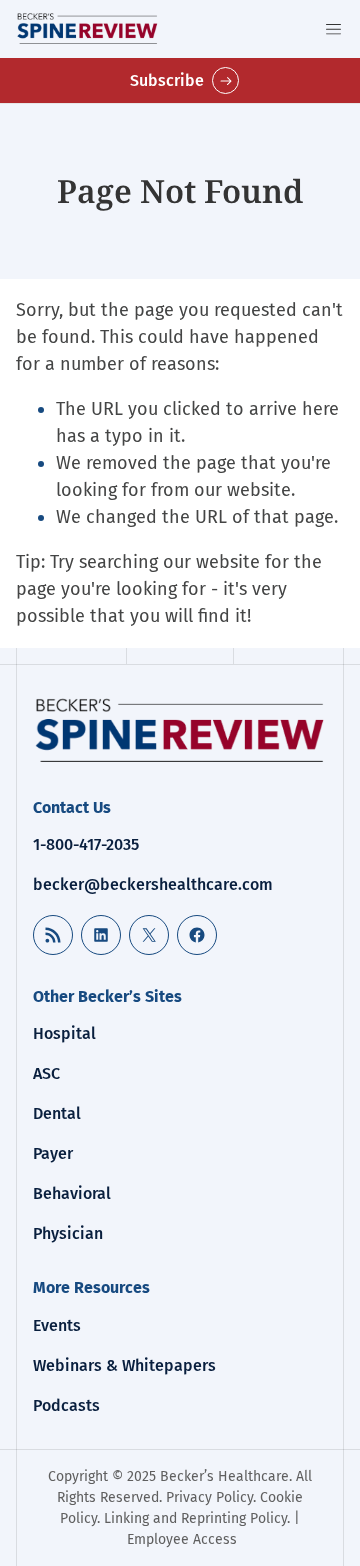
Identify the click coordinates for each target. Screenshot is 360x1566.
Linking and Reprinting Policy (195, 1518)
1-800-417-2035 (86, 844)
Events (57, 1325)
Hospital (64, 1033)
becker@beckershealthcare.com (153, 884)
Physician (68, 1233)
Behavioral (72, 1193)
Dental (57, 1113)
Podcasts (66, 1405)
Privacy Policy (209, 1497)
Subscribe (167, 80)
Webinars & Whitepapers (124, 1365)
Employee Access (182, 1539)
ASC (46, 1073)
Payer (53, 1153)
